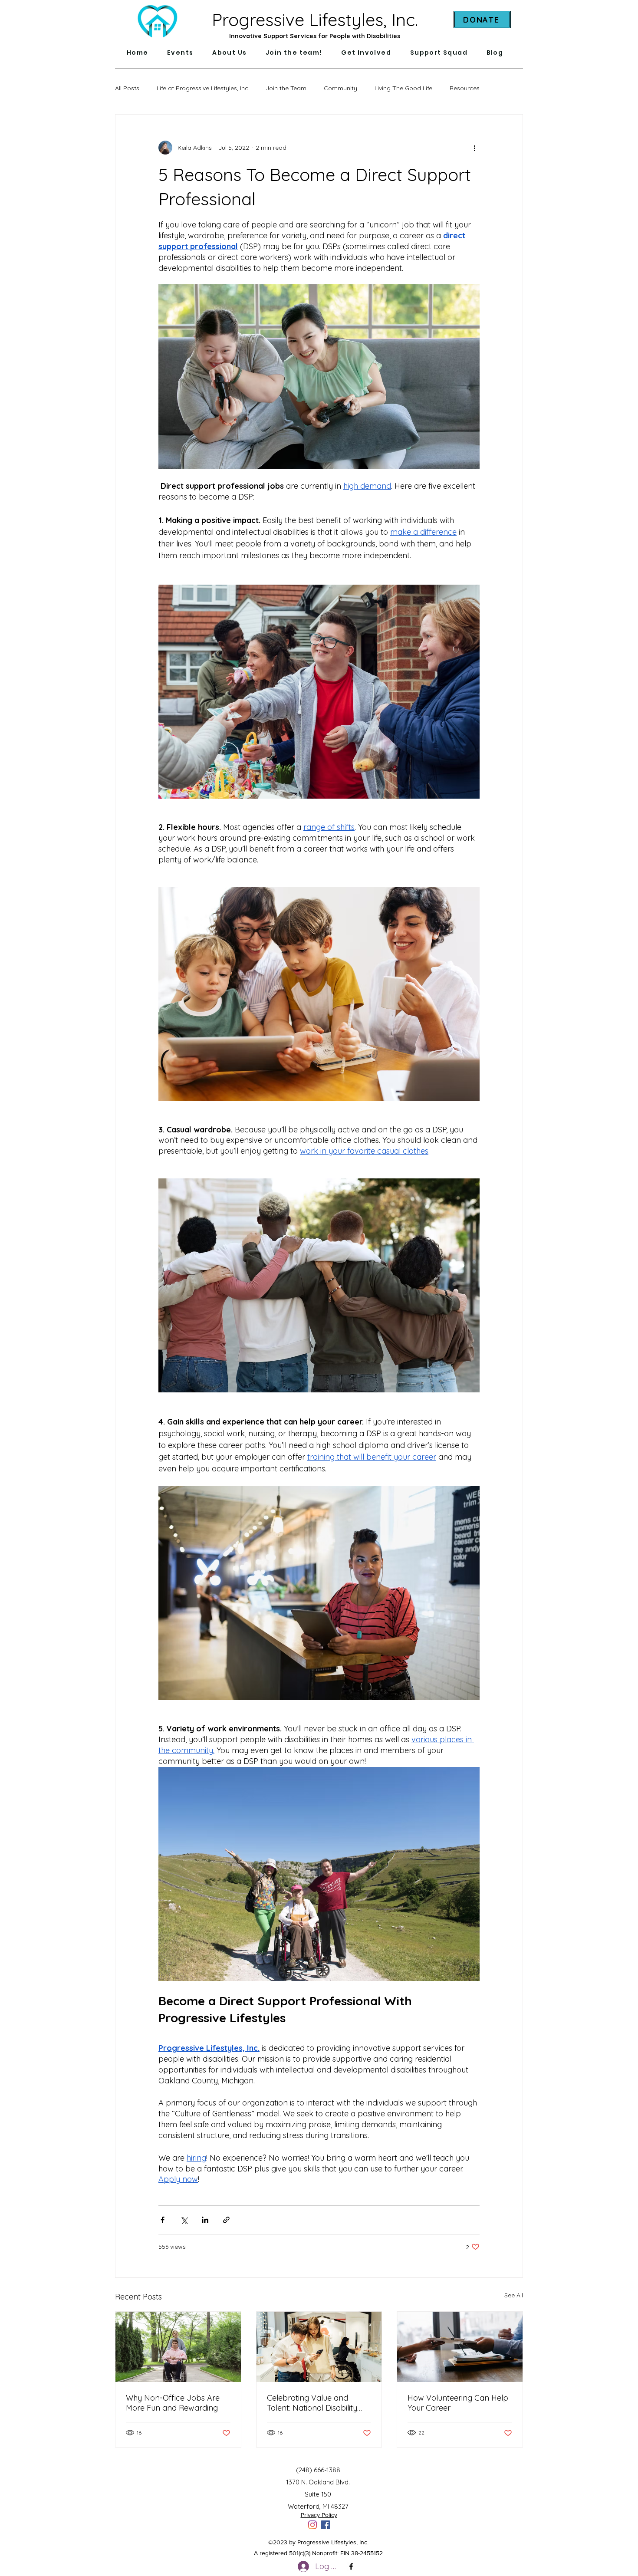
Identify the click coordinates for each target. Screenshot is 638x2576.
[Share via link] (226, 2220)
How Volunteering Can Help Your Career (458, 2403)
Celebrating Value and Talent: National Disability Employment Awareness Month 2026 (312, 2403)
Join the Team (286, 88)
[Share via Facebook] (163, 2220)
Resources (465, 88)
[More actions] (474, 148)
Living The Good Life (403, 88)
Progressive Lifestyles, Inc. (315, 20)
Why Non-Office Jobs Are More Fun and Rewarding (173, 2403)
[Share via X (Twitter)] (184, 2220)
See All (514, 2295)
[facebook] (326, 2525)
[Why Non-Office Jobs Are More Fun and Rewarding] (178, 2347)
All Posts (127, 88)
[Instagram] (312, 2525)
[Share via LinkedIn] (205, 2220)
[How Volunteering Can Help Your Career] (460, 2347)
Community (340, 88)
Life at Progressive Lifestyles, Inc (202, 88)
